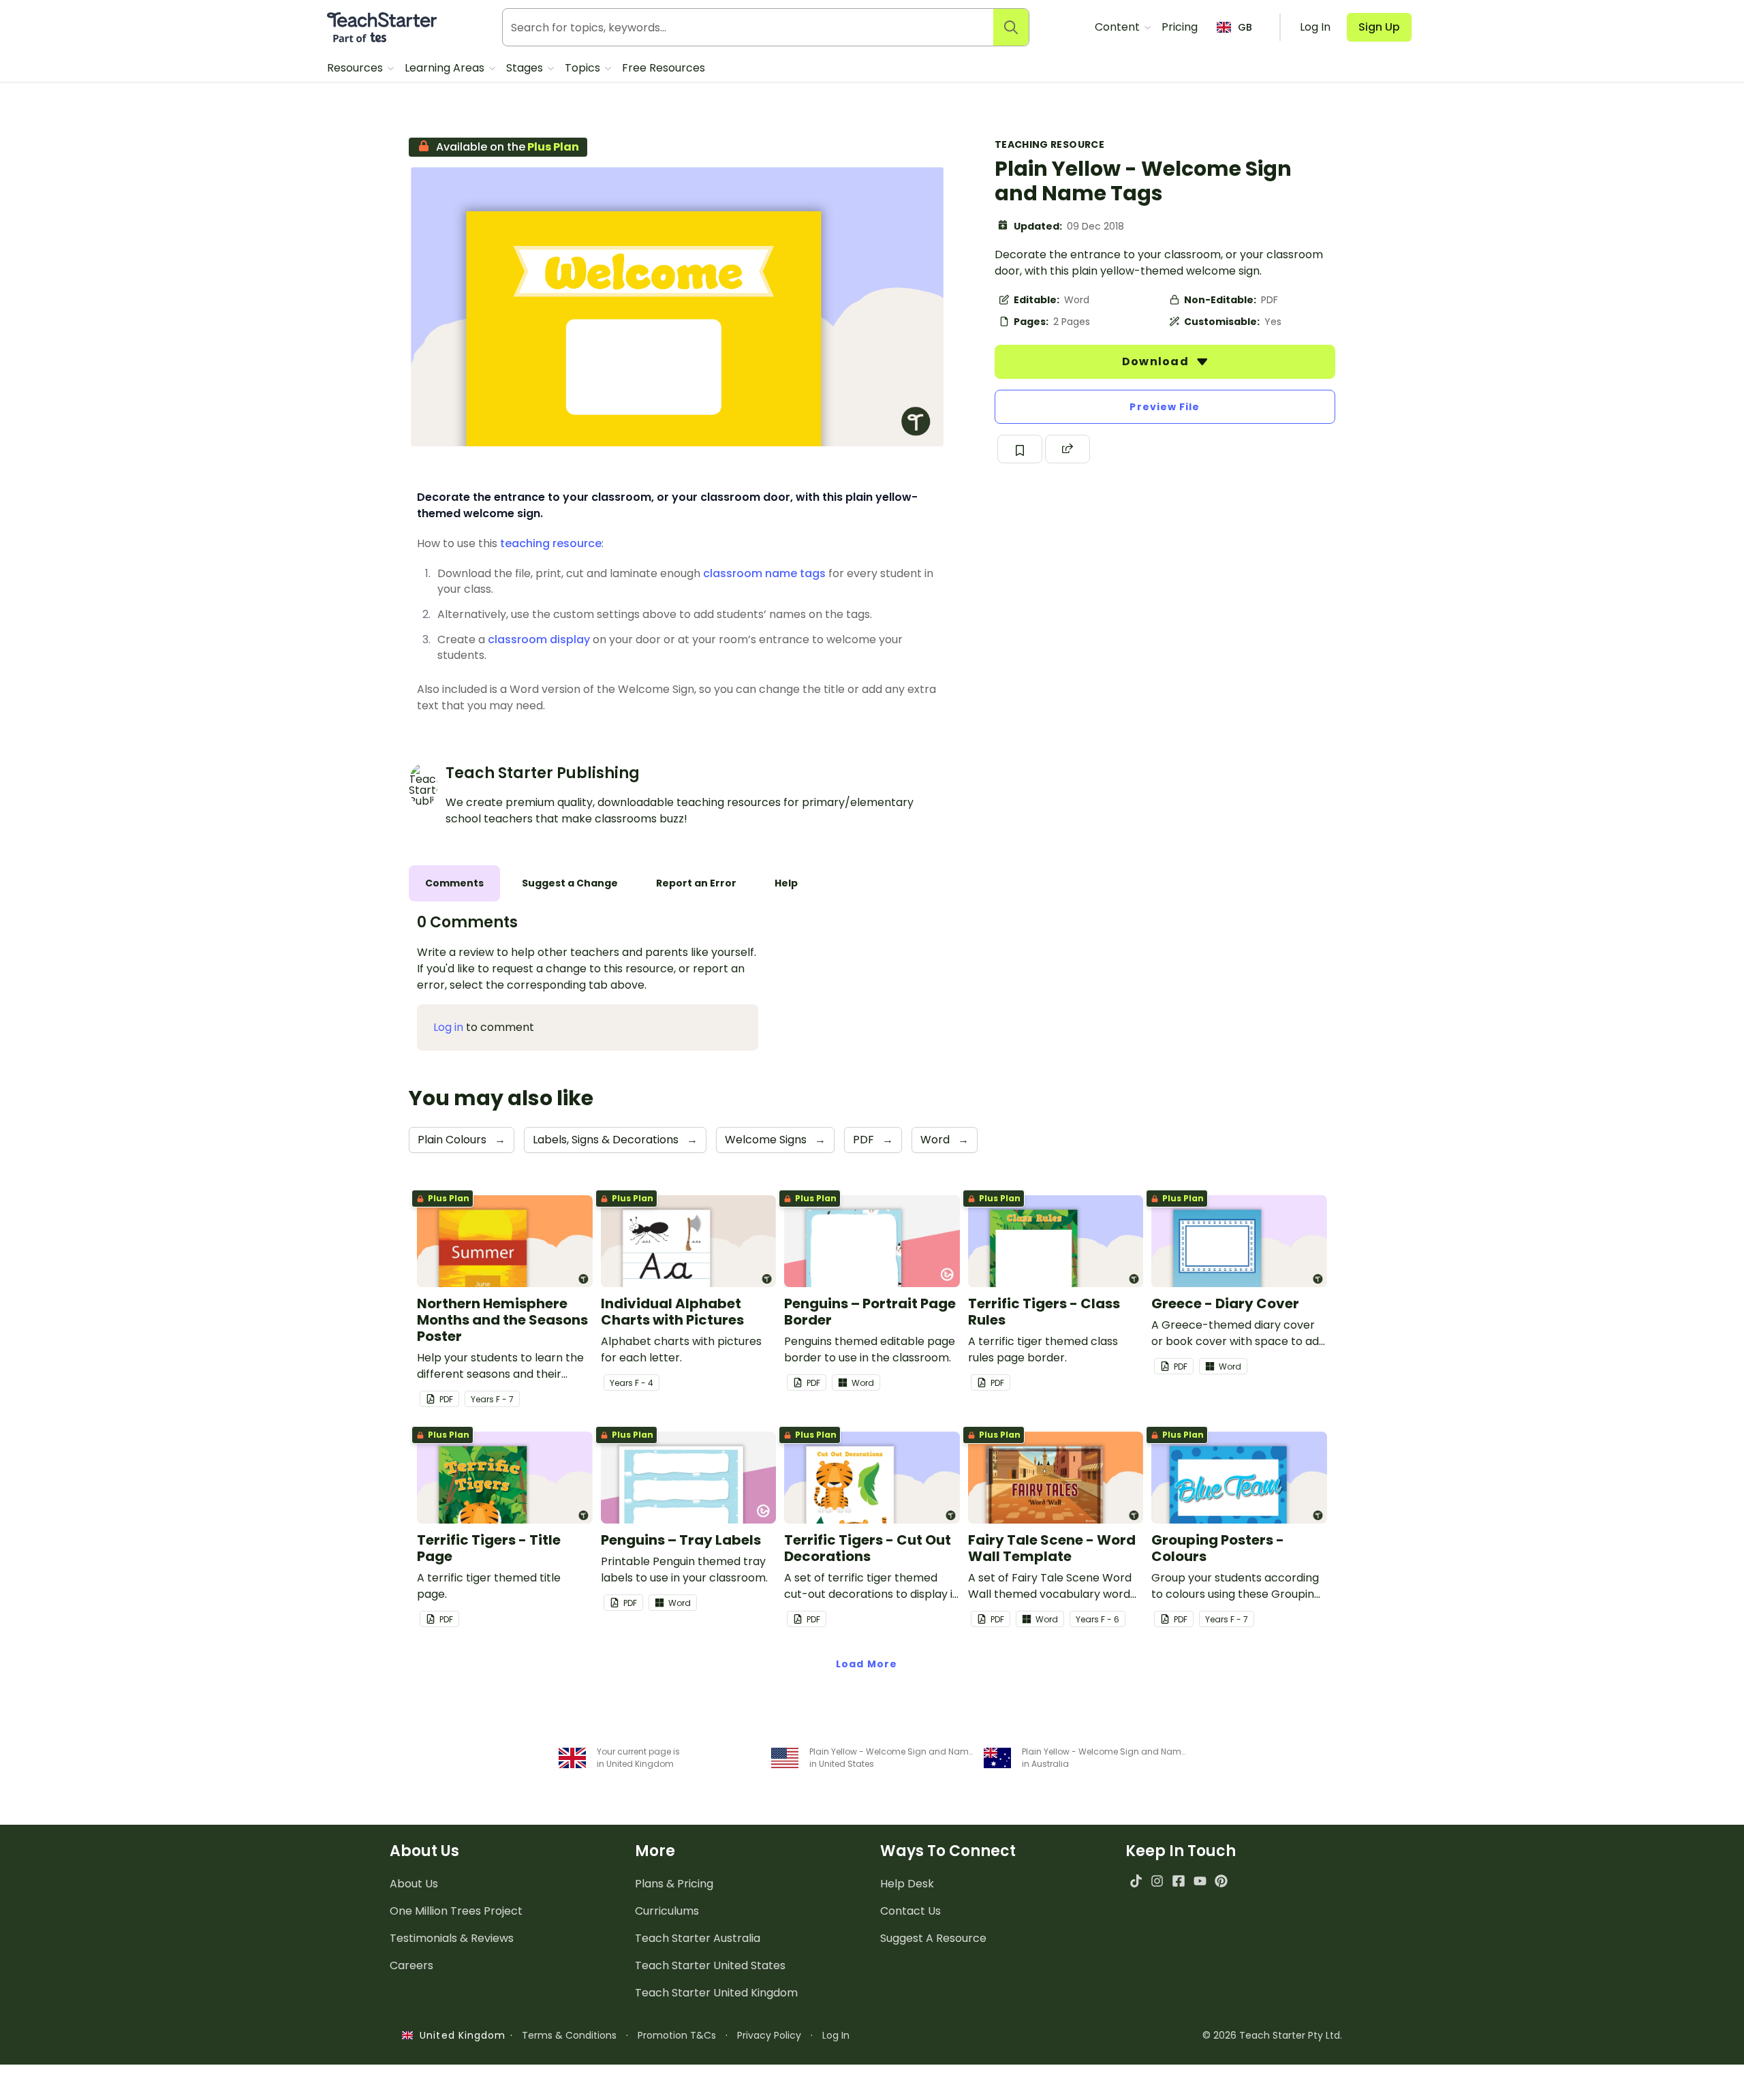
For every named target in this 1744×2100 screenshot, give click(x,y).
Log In (836, 2035)
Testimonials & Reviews (452, 1938)
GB (1245, 27)
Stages (526, 68)
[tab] (454, 883)
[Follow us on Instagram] (1157, 1881)
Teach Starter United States (710, 1965)
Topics (584, 68)
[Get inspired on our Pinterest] (1221, 1881)
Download (1157, 361)
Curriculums (667, 1911)
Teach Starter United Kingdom (716, 1993)
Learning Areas (446, 68)
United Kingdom (460, 2035)
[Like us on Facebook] (1178, 1881)
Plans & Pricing (674, 1884)
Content (1119, 27)
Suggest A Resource (933, 1938)
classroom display (539, 639)
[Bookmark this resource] (1020, 449)
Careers (411, 1965)
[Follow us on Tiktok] (1136, 1881)
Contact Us (910, 1911)
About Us (414, 1884)
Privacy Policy (769, 2035)
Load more (867, 1664)
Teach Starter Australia (698, 1938)
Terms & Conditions (569, 2035)
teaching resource (551, 543)
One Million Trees (456, 1911)
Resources (356, 68)
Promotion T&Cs (677, 2035)
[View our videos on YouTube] (1200, 1881)
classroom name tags (764, 573)
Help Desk (907, 1884)
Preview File (1165, 407)
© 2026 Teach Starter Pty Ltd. (1272, 2035)
